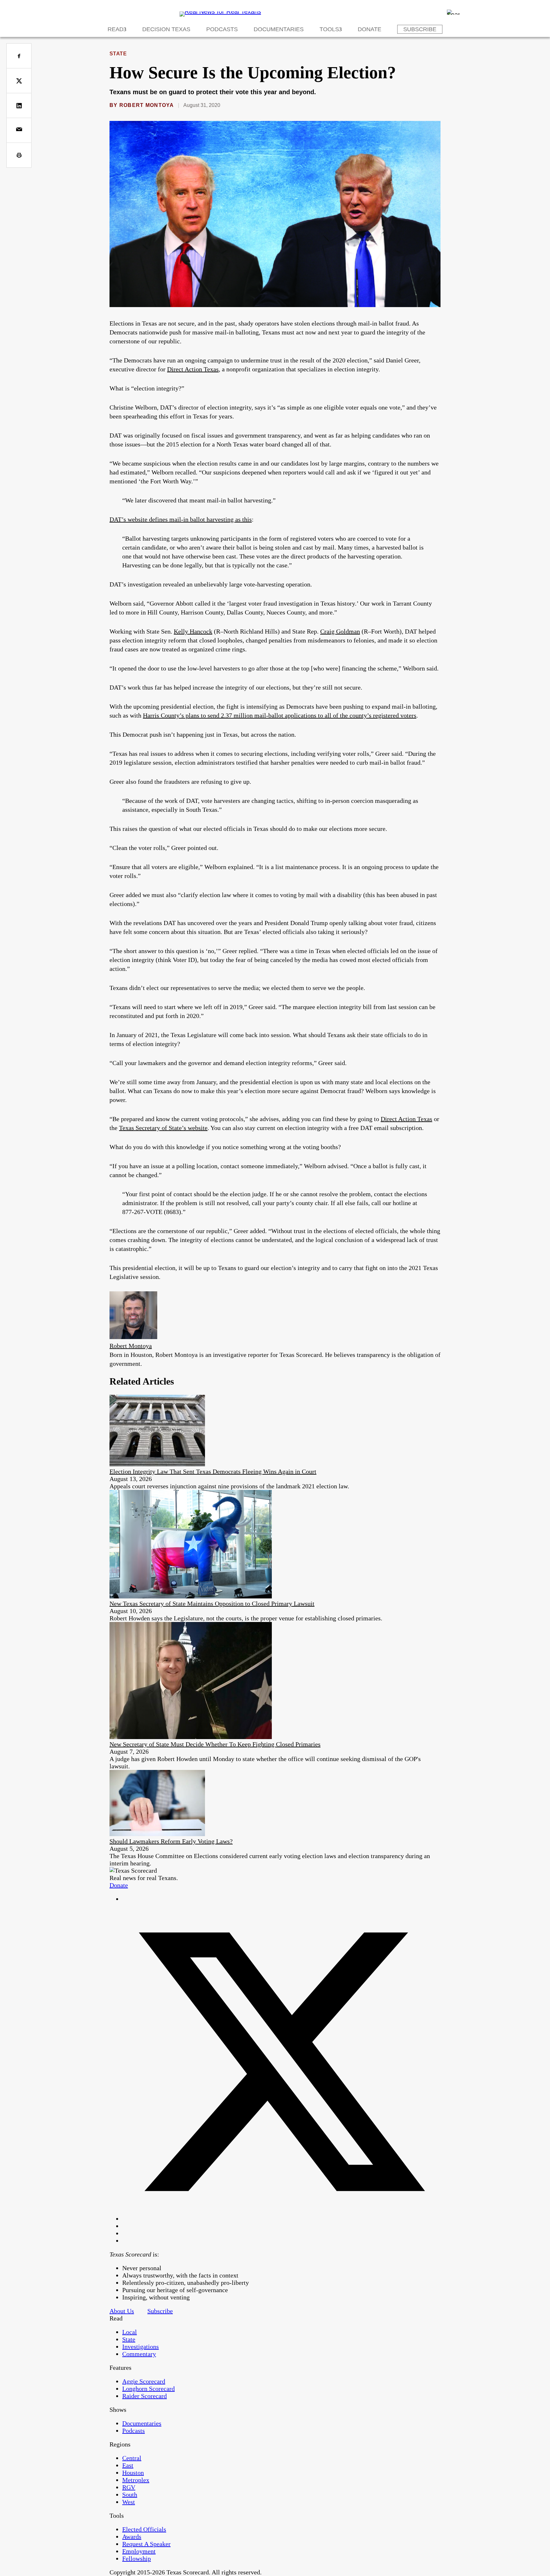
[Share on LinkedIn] (19, 105)
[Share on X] (19, 81)
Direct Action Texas (193, 369)
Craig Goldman (340, 631)
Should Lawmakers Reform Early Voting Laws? (171, 1841)
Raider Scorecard (145, 2396)
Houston (133, 2473)
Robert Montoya (147, 105)
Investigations (141, 2347)
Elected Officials (144, 2529)
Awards (132, 2537)
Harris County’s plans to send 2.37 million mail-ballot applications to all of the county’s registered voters (280, 715)
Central (132, 2458)
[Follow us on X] (281, 2219)
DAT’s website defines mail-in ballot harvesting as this (181, 519)
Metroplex (136, 2480)
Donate (370, 29)
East (128, 2465)
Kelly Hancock (193, 631)
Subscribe (420, 29)
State (118, 54)
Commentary (139, 2354)
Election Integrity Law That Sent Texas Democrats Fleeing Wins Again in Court (213, 1471)
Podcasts (222, 29)
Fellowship (137, 2558)
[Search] (453, 12)
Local (130, 2332)
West (129, 2502)
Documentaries (279, 29)
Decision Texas (166, 29)
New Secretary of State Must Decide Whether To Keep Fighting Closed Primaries (215, 1744)
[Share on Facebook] (19, 56)
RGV (129, 2487)
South (130, 2495)
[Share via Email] (19, 130)
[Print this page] (19, 155)
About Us (122, 2311)
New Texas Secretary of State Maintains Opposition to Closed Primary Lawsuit (212, 1604)
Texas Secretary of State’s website (163, 1128)
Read (116, 29)
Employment (139, 2551)
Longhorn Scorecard (148, 2389)
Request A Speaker (146, 2544)
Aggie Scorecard (144, 2381)
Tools (329, 29)
